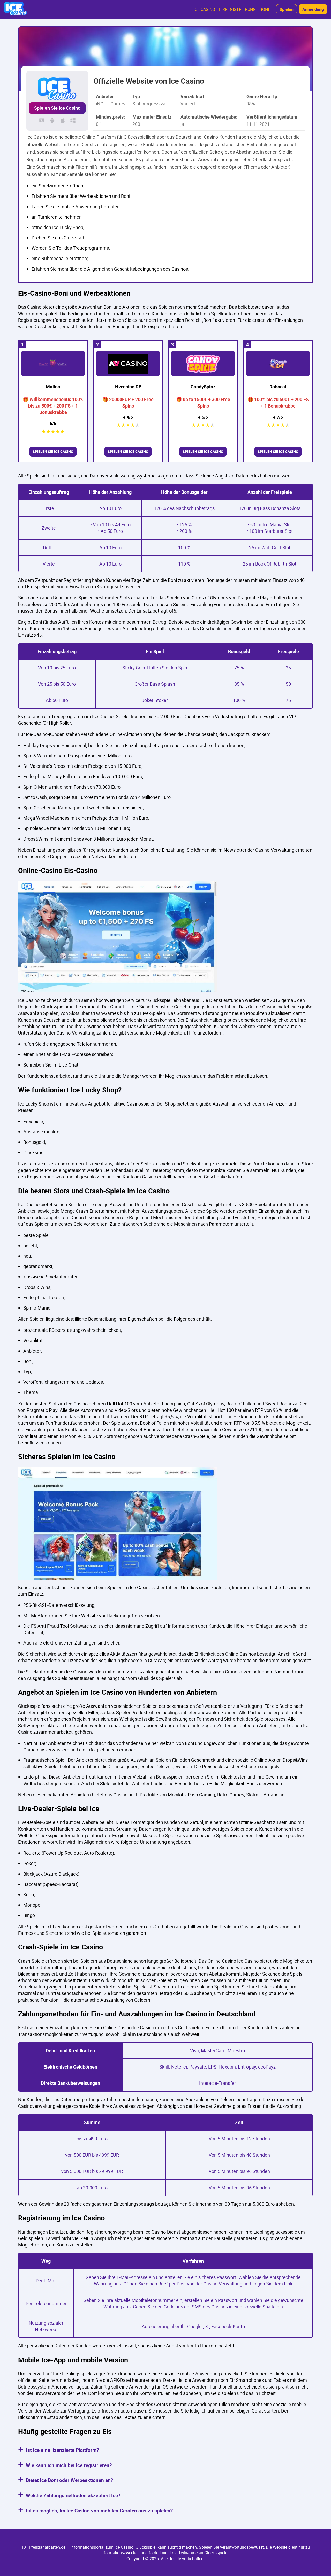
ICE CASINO (204, 9)
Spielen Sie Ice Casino (57, 108)
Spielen (287, 9)
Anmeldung (313, 9)
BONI (264, 9)
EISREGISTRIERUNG (237, 9)
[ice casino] (16, 9)
